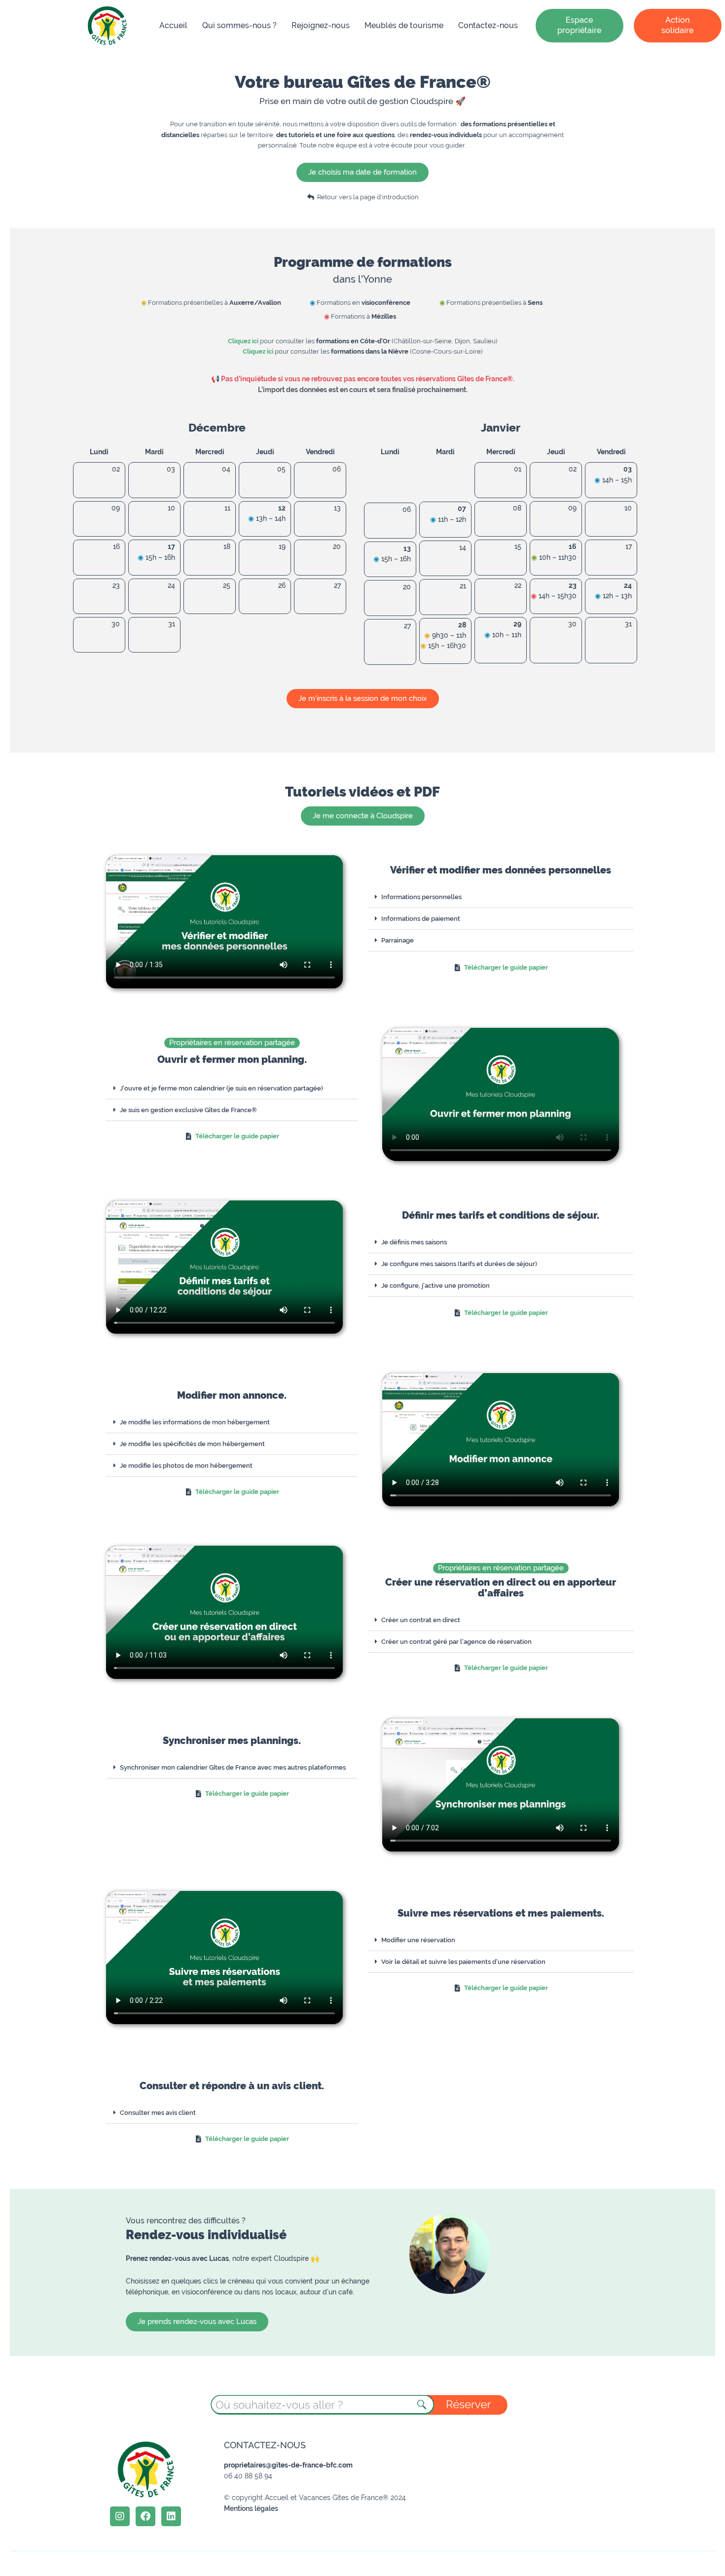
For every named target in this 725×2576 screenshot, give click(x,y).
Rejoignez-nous (321, 25)
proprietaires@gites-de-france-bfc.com (288, 2465)
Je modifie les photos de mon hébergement (186, 1466)
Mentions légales (251, 2508)
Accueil (173, 25)
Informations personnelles (421, 897)
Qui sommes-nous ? (239, 25)
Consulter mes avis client (158, 2113)
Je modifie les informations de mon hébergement (195, 1422)
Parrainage (398, 940)
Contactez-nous (488, 25)
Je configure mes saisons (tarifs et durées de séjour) (459, 1264)
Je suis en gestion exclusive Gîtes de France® (188, 1110)
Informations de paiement (421, 919)
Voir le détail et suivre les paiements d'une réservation (463, 1962)
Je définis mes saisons (414, 1242)
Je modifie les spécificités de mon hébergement (192, 1444)
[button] (500, 897)
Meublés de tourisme (404, 25)
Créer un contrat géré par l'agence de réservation (456, 1642)
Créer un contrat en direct (421, 1620)
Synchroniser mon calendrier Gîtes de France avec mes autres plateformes (233, 1767)
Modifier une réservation (418, 1940)
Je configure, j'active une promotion (435, 1286)
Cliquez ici (243, 341)
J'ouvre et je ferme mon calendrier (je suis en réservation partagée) (221, 1088)
